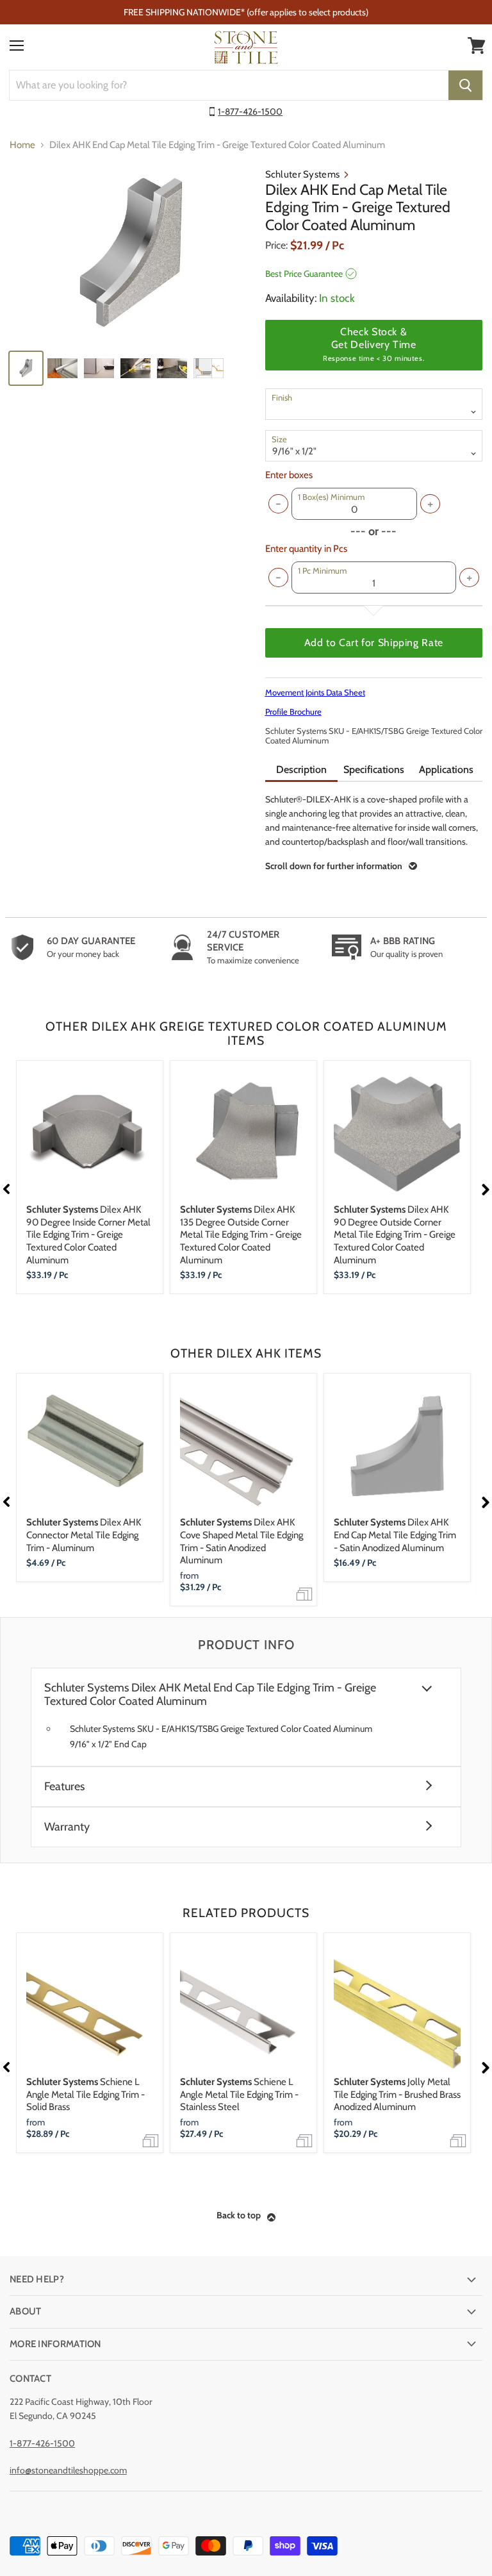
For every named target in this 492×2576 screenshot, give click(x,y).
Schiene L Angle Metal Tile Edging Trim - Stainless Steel (239, 2094)
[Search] (465, 85)
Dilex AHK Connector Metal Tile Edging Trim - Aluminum (84, 1535)
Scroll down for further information (334, 866)
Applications (446, 769)
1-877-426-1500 (250, 112)
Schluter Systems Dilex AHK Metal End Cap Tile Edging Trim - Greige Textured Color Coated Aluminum (210, 1695)
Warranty (67, 1827)
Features (64, 1787)
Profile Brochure (293, 711)
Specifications (374, 769)
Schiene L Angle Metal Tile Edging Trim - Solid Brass (86, 2094)
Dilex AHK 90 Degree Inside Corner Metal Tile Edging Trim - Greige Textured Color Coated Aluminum (88, 1235)
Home (22, 145)
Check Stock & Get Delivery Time (373, 344)
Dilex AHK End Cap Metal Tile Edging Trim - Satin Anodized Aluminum (395, 1535)
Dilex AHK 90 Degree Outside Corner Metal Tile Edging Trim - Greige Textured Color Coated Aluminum (395, 1235)
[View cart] (477, 46)
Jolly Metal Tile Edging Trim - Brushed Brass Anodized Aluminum (397, 2094)
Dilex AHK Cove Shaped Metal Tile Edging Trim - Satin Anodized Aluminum (242, 1541)
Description (301, 769)
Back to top (239, 2215)
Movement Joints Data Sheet (315, 692)
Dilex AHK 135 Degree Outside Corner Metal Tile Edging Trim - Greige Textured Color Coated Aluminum (241, 1235)
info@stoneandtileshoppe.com (68, 2470)
